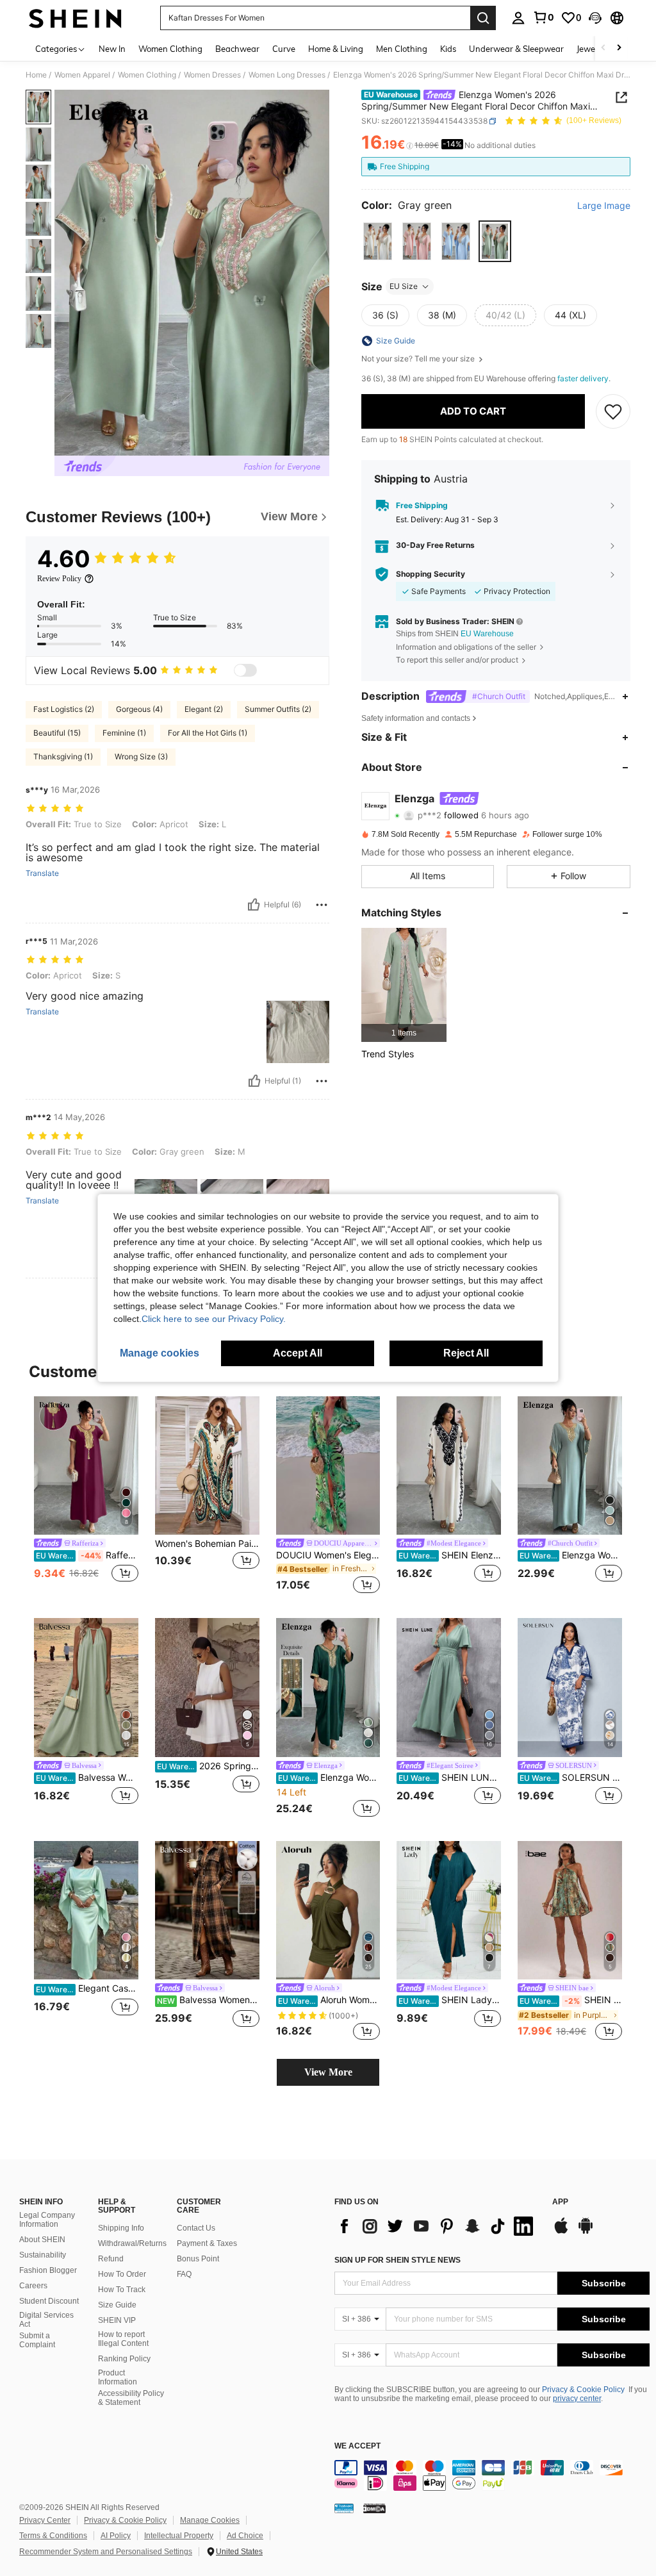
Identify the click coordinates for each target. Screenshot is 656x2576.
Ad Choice (245, 2536)
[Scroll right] (619, 48)
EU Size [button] (404, 286)
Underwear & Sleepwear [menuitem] (516, 49)
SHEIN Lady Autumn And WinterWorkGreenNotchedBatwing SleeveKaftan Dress (450, 2000)
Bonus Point (198, 2259)
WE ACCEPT (357, 2446)
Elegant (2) (204, 709)
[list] (437, 2226)
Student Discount (49, 2301)
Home (36, 75)
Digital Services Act (46, 2320)
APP (560, 2202)
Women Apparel (82, 75)
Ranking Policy (124, 2359)
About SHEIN (42, 2240)
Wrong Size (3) (141, 756)
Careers (33, 2286)
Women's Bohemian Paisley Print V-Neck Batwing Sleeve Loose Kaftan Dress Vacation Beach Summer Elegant (207, 1544)
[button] (595, 18)
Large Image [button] (604, 206)
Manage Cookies (210, 2520)
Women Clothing (147, 75)
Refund (111, 2259)
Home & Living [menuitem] (336, 49)
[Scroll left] (603, 48)
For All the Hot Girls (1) (208, 733)
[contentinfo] (492, 2475)
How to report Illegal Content (123, 2339)
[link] (543, 17)
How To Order (122, 2274)
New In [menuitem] (112, 49)
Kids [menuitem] (448, 49)
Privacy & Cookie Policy (583, 2390)
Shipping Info (121, 2228)
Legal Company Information (47, 2220)
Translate (42, 873)
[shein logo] (75, 18)
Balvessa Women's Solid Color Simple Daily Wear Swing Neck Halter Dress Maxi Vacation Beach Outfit (87, 1778)
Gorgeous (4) (139, 709)
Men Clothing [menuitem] (402, 49)
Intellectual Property (179, 2536)
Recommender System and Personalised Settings (106, 2552)
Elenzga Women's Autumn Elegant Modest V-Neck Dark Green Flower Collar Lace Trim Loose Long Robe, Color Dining (329, 1778)
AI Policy (116, 2536)
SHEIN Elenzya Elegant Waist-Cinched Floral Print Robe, (450, 1555)
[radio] (378, 241)
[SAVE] (613, 411)
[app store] (561, 2232)
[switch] (245, 670)
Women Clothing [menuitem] (170, 49)
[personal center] (518, 18)
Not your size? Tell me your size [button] (419, 359)
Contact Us (196, 2228)
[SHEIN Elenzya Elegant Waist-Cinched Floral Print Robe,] (449, 1466)
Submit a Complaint (37, 2340)
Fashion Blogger (48, 2270)
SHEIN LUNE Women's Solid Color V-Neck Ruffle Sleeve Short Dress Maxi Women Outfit (450, 1778)
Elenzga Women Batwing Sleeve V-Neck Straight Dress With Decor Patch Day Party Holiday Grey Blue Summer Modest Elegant (571, 1555)
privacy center (577, 2398)
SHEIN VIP (117, 2320)
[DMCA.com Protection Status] (374, 2508)
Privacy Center (45, 2520)
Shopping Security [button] (430, 574)
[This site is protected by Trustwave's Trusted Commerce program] (344, 2508)
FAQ (184, 2274)
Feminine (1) (124, 733)
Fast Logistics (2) (64, 709)
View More (328, 2072)
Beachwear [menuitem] (237, 49)
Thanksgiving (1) (63, 756)
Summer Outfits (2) (278, 709)
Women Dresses (212, 75)
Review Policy (59, 579)
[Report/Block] (322, 905)
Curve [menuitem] (284, 49)
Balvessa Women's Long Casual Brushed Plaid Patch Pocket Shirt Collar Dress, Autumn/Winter (208, 2000)
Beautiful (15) (57, 733)
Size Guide (117, 2305)
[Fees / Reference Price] (410, 145)
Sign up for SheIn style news (398, 2260)
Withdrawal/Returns (132, 2243)
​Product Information (118, 2377)
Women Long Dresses (287, 75)
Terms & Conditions (53, 2536)
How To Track (122, 2290)
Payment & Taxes (207, 2243)
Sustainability (43, 2255)
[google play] (586, 2232)
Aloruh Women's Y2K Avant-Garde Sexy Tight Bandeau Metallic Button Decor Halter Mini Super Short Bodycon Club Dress (329, 2000)
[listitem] (404, 985)
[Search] (483, 18)
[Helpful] (254, 905)
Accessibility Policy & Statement (131, 2398)
